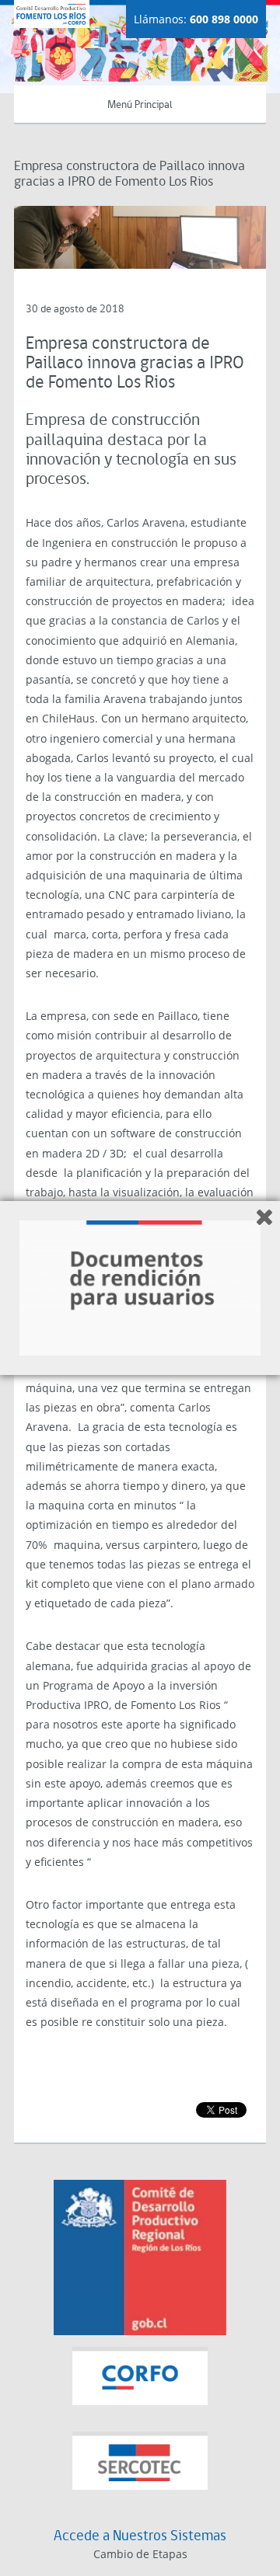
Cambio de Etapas (140, 2554)
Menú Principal (140, 105)
